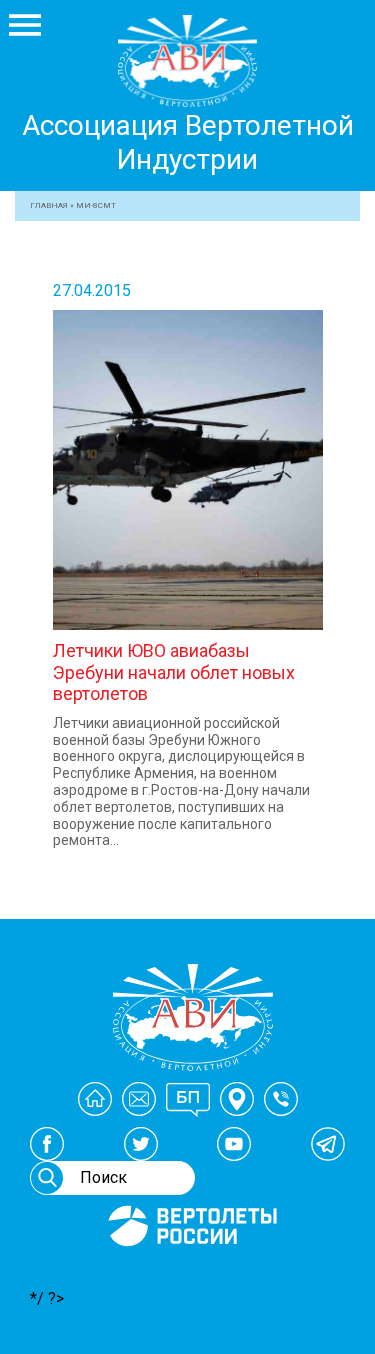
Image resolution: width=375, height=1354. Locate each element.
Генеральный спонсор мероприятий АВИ (191, 1270)
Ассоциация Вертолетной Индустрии (188, 142)
